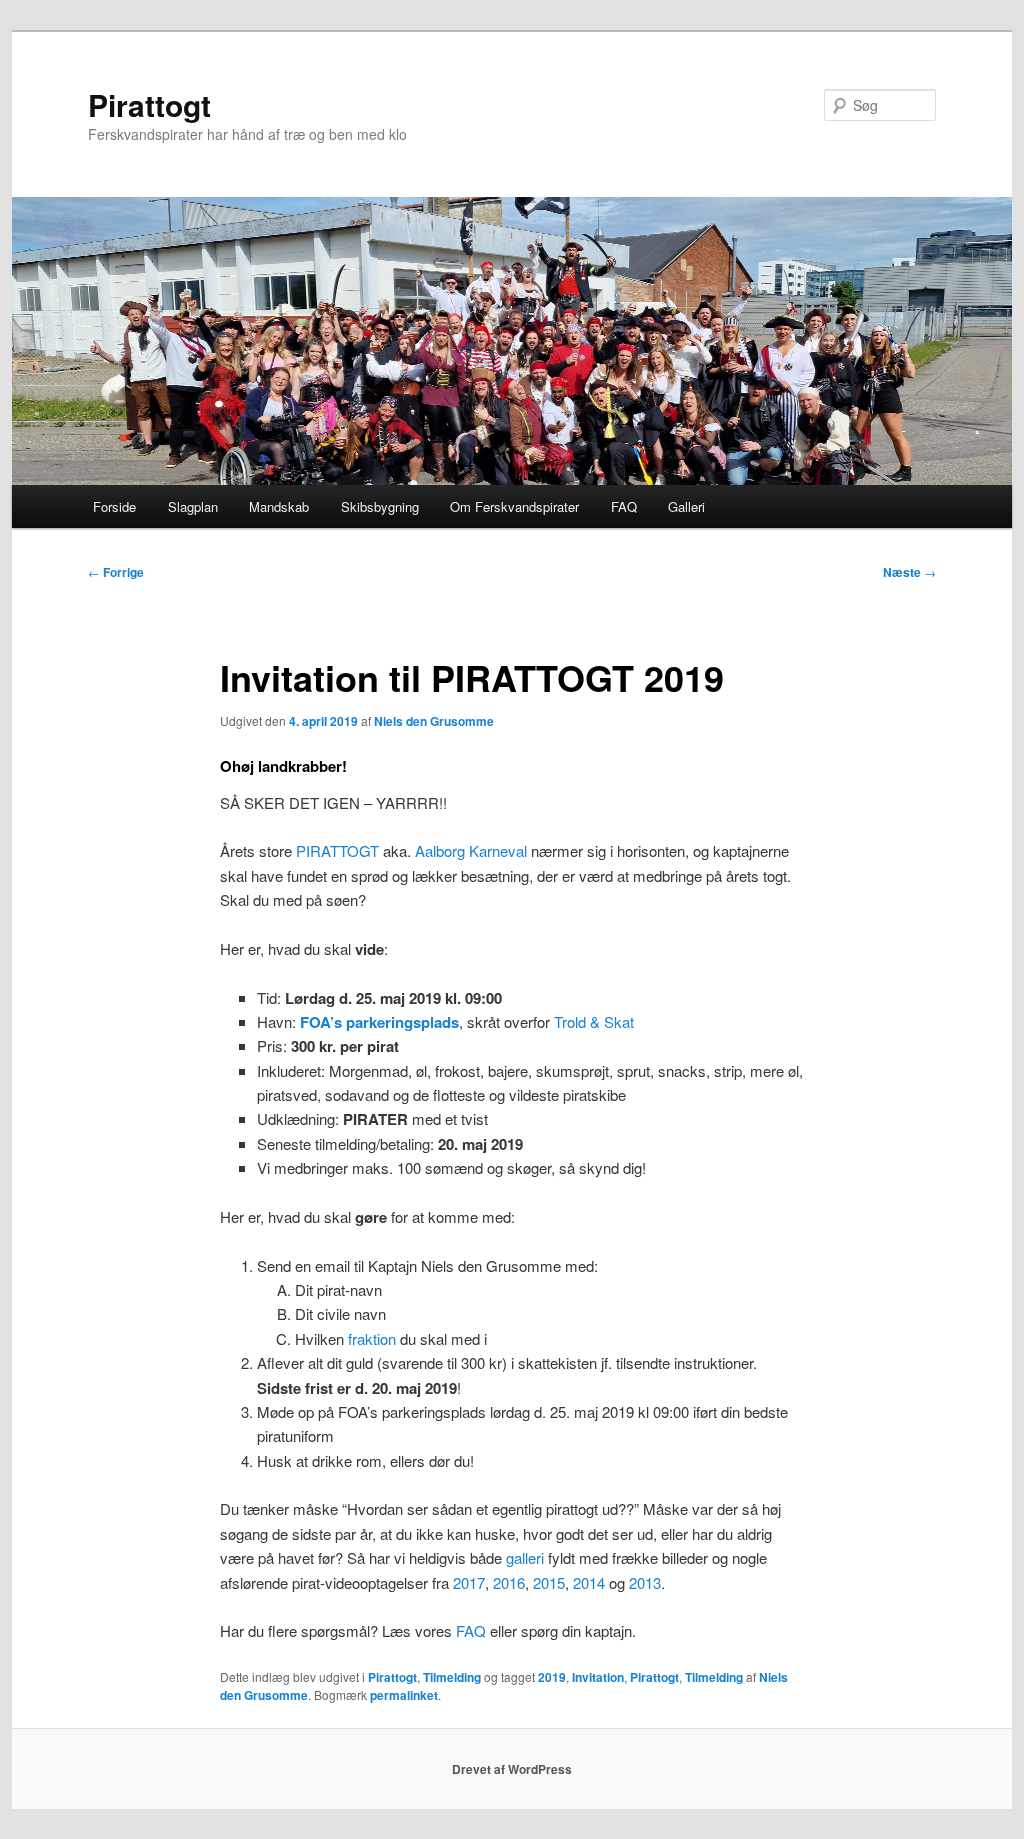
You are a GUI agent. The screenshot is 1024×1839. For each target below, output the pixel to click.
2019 (552, 1677)
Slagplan (193, 506)
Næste (909, 572)
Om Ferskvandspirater (514, 506)
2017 (469, 1582)
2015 (549, 1582)
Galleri (686, 506)
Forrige (116, 572)
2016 (509, 1582)
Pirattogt (149, 104)
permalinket (404, 1695)
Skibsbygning (380, 506)
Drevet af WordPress (512, 1769)
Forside (114, 506)
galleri (525, 1557)
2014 (589, 1582)
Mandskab (279, 506)
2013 (645, 1582)
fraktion (372, 1338)
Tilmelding (452, 1677)
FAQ (624, 506)
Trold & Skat (594, 1021)
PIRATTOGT (337, 850)
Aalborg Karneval (471, 850)
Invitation (598, 1677)
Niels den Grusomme (434, 721)
